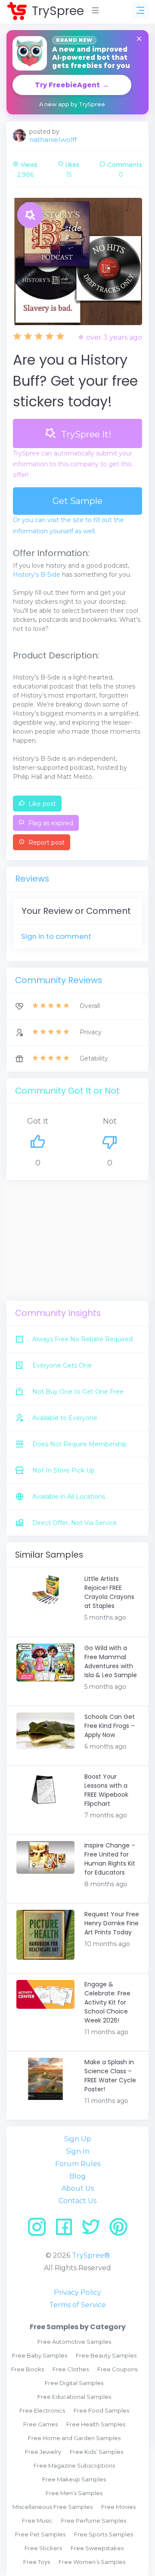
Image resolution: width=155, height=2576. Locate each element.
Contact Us (77, 2201)
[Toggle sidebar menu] (140, 10)
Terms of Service (77, 2305)
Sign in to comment (56, 936)
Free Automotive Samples (74, 2342)
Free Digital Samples (74, 2383)
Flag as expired (50, 823)
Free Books (28, 2369)
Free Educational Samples (74, 2397)
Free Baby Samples (40, 2355)
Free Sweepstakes (97, 2548)
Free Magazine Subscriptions (74, 2465)
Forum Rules (78, 2164)
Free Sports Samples (104, 2534)
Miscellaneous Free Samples (53, 2507)
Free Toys (37, 2562)
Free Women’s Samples (92, 2562)
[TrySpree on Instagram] (40, 2230)
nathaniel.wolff (53, 140)
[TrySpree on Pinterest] (118, 2230)
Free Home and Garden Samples (74, 2438)
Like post (41, 804)
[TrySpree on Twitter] (94, 2230)
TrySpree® (91, 2255)
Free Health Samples (96, 2424)
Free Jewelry (43, 2452)
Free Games (40, 2424)
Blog (77, 2176)
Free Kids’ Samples (96, 2452)
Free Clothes (71, 2369)
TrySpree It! (85, 434)
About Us (78, 2188)
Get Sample (77, 501)
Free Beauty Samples (106, 2355)
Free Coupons (117, 2369)
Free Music (37, 2521)
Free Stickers (43, 2548)
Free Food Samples (101, 2410)
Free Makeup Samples (74, 2479)
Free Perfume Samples (94, 2521)
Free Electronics (42, 2410)
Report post (46, 842)
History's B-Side (37, 575)
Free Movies (118, 2507)
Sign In (78, 2151)
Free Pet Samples (40, 2534)
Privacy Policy (77, 2292)
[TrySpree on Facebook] (67, 2230)
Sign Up (78, 2139)
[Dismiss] (139, 39)
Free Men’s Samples (74, 2493)
